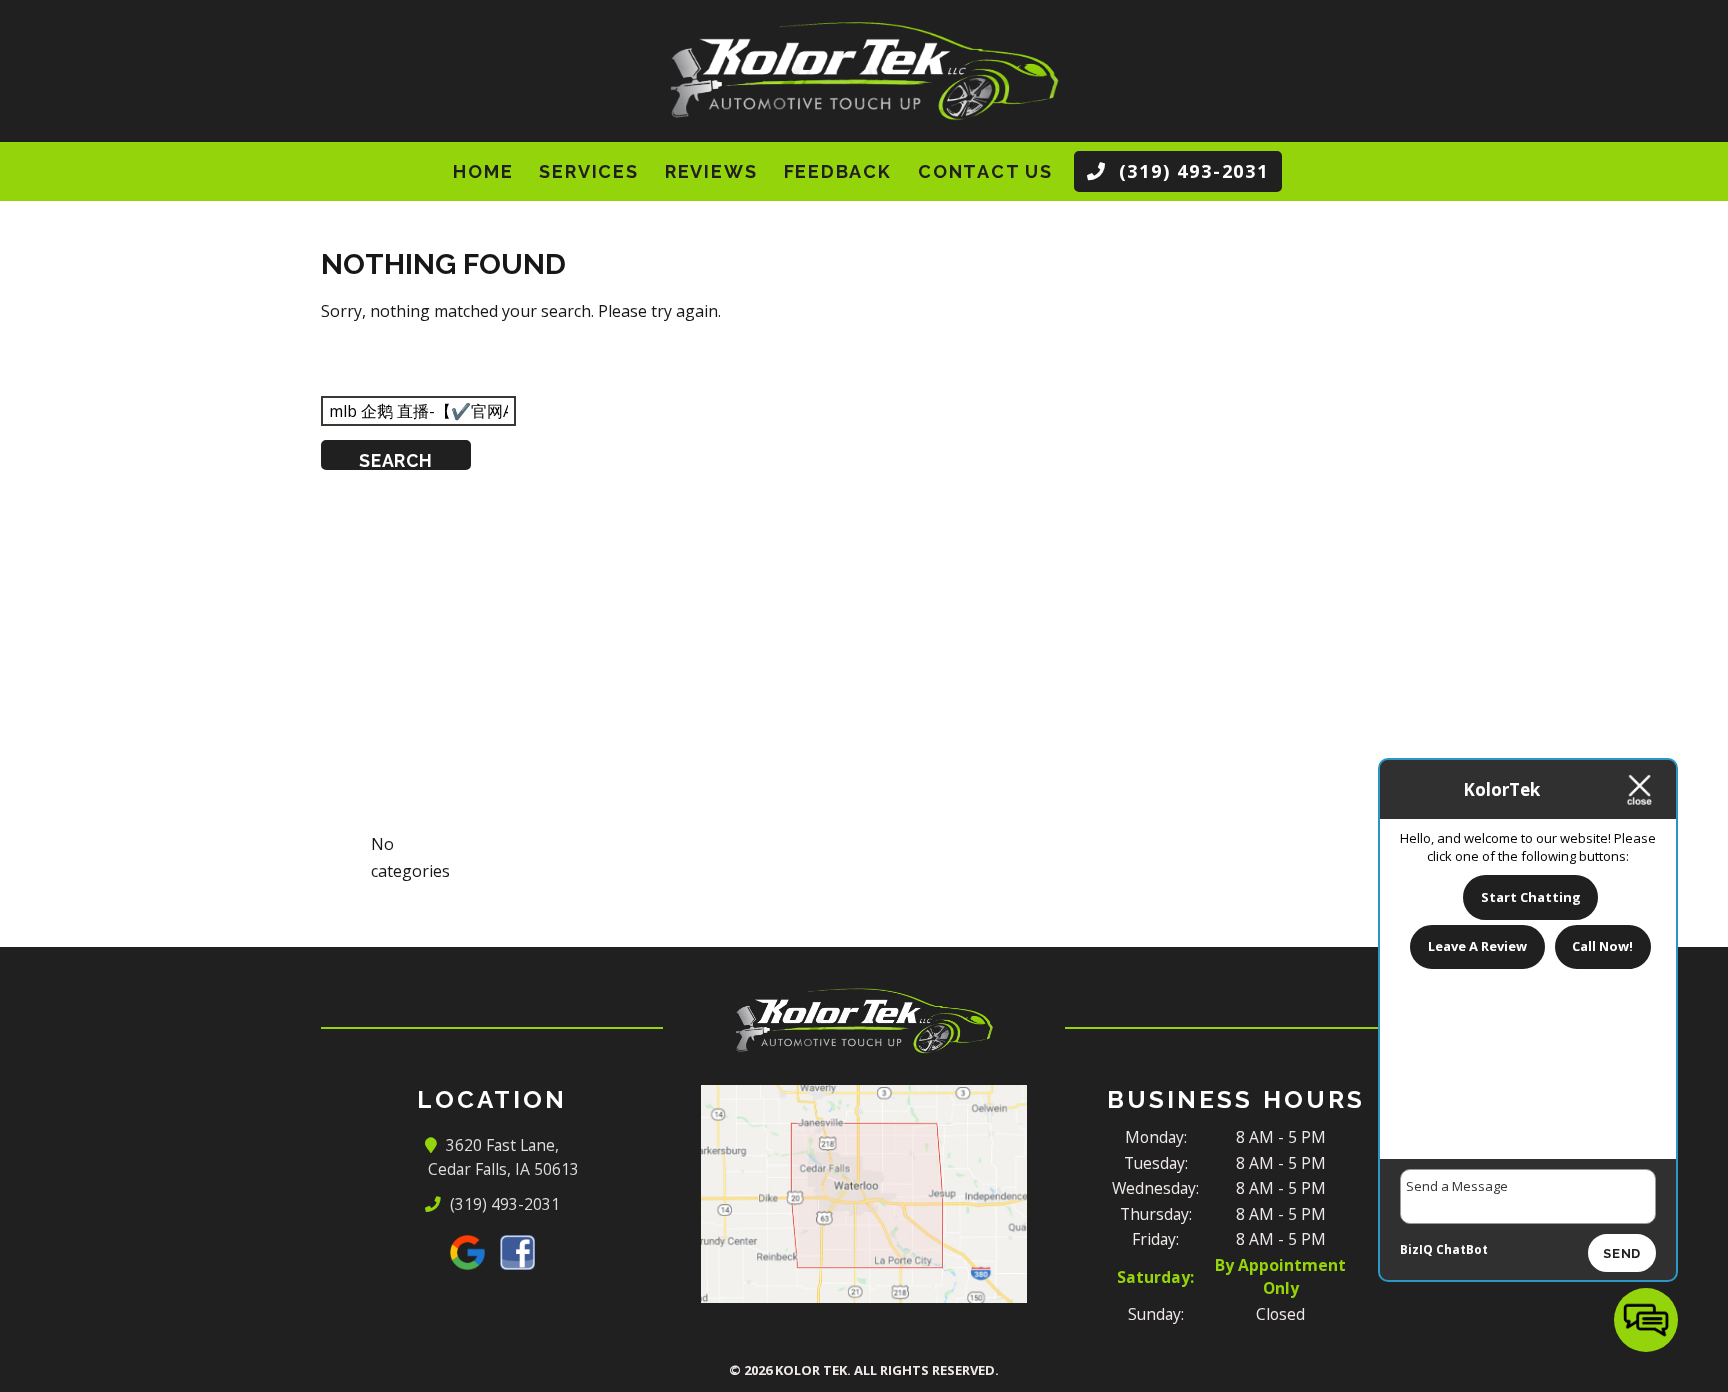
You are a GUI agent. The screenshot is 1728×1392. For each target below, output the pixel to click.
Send (1622, 1253)
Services (588, 171)
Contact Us (985, 171)
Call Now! (1602, 946)
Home (483, 171)
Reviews (711, 171)
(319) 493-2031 (503, 1204)
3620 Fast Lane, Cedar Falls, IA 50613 (503, 1157)
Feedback (838, 171)
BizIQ (1416, 1249)
